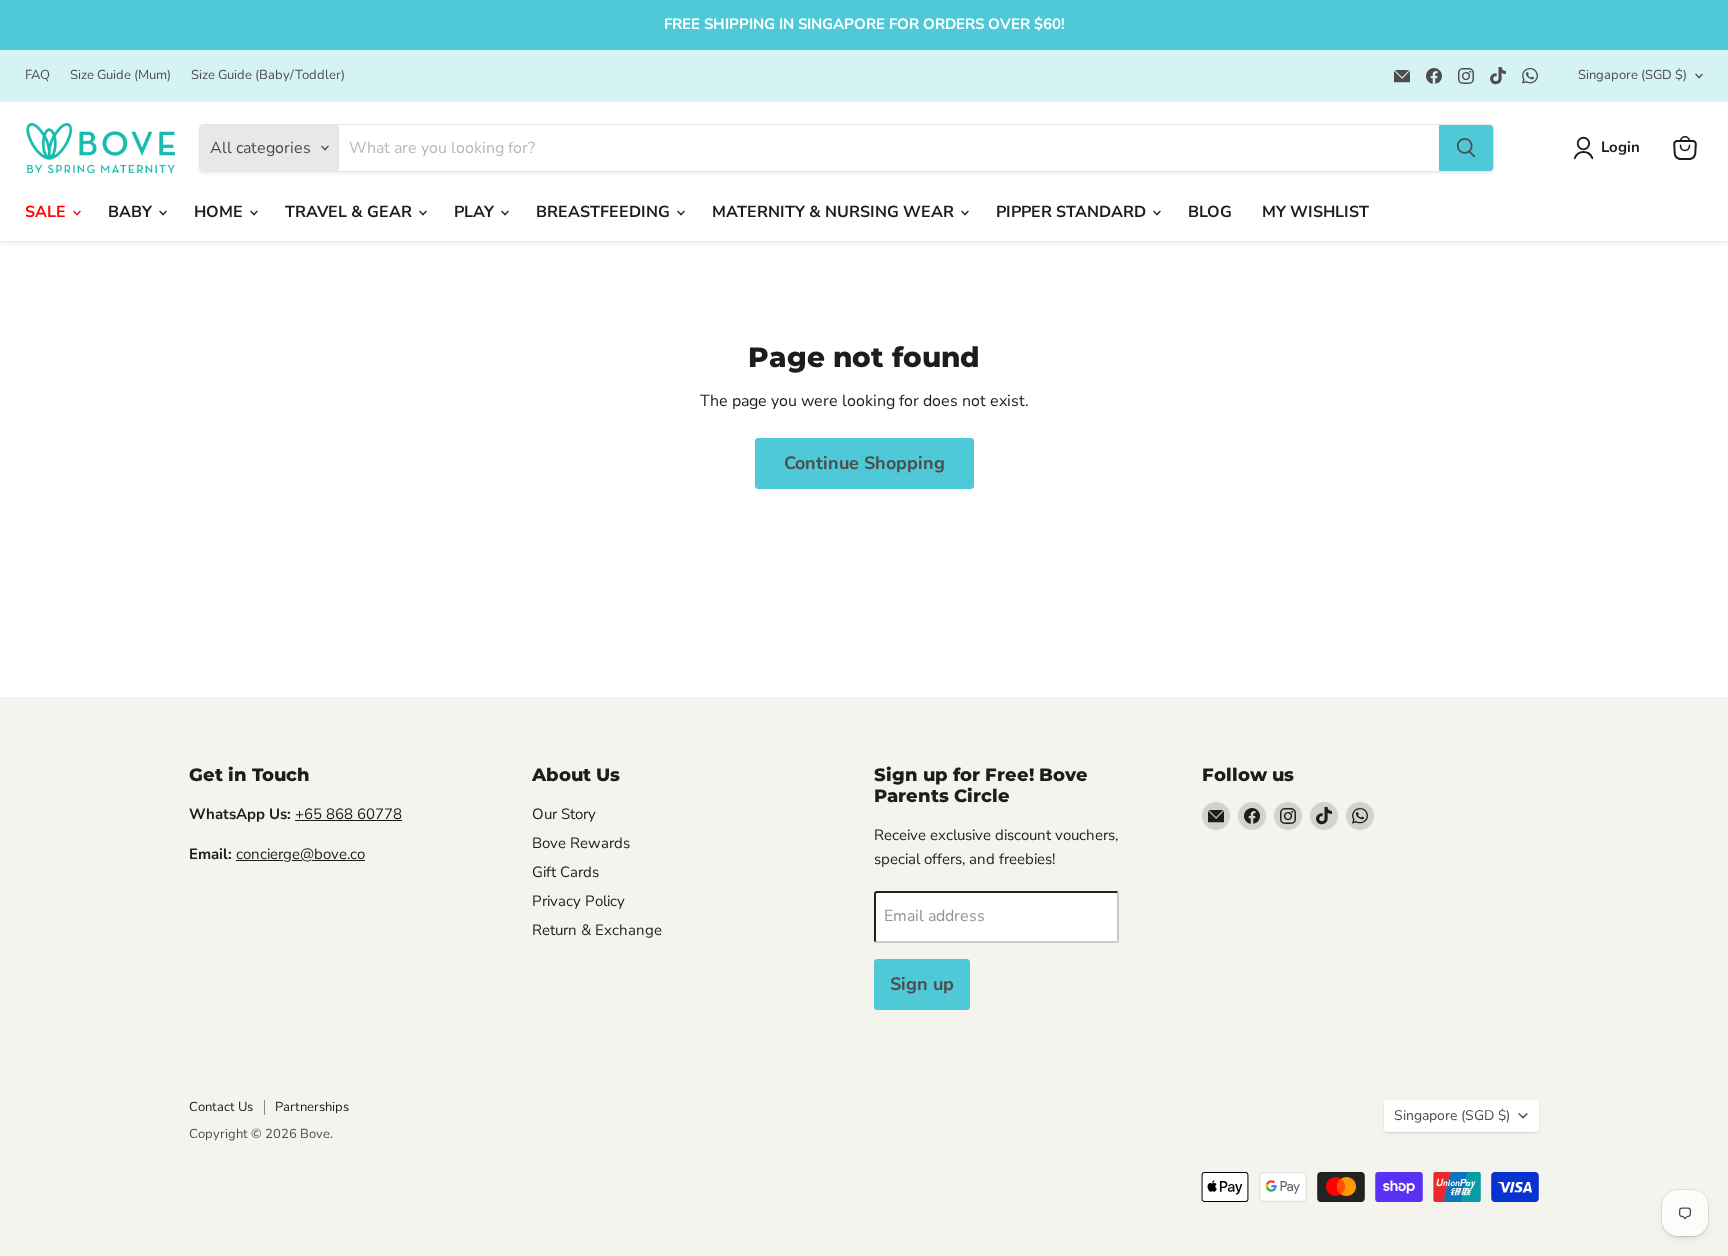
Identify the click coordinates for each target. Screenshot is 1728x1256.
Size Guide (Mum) (120, 75)
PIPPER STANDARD (1073, 212)
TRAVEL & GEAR (350, 212)
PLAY (476, 212)
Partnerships (312, 1107)
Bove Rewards (581, 843)
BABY (132, 212)
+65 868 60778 (348, 814)
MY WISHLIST (1315, 212)
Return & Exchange (597, 930)
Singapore (1632, 75)
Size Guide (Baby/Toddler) (268, 75)
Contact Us (221, 1107)
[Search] (1466, 148)
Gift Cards (565, 872)
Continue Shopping (864, 463)
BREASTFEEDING (605, 212)
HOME (220, 212)
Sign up (922, 984)
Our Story (564, 814)
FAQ (37, 75)
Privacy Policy (578, 901)
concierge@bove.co (300, 854)
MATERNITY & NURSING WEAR (835, 212)
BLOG (1210, 212)
